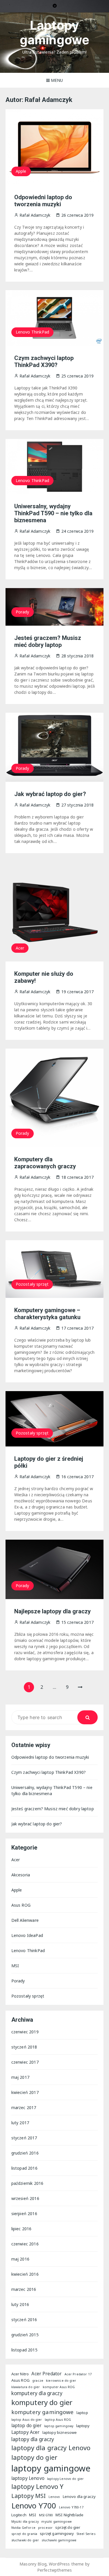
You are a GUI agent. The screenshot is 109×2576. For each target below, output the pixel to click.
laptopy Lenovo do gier (65, 2479)
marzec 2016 (24, 2289)
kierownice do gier (61, 2381)
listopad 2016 (24, 2168)
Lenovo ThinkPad (32, 332)
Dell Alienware (25, 1920)
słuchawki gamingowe (59, 2540)
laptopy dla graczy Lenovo (51, 2448)
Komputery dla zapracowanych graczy (45, 1163)
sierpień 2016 (24, 2214)
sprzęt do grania (24, 2534)
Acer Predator (47, 2374)
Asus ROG (21, 1905)
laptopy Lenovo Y (37, 2486)
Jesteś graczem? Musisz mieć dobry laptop (48, 641)
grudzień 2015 (25, 2335)
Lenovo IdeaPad (27, 1935)
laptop (82, 2413)
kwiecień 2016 (25, 2274)
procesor (45, 2528)
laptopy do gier (34, 2457)
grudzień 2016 (25, 2153)
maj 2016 (20, 2259)
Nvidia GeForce (23, 2528)
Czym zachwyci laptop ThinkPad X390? (44, 361)
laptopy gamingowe (51, 2468)
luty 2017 (20, 2123)
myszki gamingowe (56, 2522)
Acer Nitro (20, 2374)
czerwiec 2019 (25, 2032)
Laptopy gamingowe (54, 32)
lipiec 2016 (22, 2229)
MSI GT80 (46, 2515)
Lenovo (54, 2497)
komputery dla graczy (37, 2393)
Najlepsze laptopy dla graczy (52, 1611)
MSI (15, 1966)
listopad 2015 (24, 2350)
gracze (38, 2381)
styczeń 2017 (24, 2138)
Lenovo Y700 (34, 2506)
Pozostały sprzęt (32, 1284)
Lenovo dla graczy (79, 2496)
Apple (21, 171)
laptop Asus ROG (58, 2420)
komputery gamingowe (43, 2412)
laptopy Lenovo (28, 2478)
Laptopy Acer (26, 2432)
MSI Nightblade (69, 2515)
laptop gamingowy (59, 2426)
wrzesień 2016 (25, 2198)
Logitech (19, 2515)
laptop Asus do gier (27, 2420)
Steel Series (86, 2534)
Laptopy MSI (29, 2496)
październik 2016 (27, 2183)
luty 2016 (20, 2304)
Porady (23, 612)
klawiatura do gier (26, 2387)
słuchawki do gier (25, 2540)
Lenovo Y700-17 (71, 2507)
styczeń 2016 (24, 2320)
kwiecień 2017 (25, 2092)
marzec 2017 (24, 2107)
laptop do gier (26, 2425)
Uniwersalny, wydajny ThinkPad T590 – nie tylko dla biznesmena (53, 513)
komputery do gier (42, 2402)
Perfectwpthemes (54, 2570)
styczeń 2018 (24, 2047)
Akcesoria (21, 1875)
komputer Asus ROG (59, 2387)
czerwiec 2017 (25, 2062)
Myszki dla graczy (25, 2522)
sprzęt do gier (68, 2527)
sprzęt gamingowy (57, 2533)
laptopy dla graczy (33, 2439)
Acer (20, 948)
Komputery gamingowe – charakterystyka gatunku (47, 1314)
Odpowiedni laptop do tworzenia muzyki (43, 201)
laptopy (83, 2426)
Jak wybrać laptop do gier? (50, 794)
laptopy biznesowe (60, 2432)
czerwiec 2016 (25, 2244)
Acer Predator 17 (78, 2374)
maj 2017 (20, 2077)
